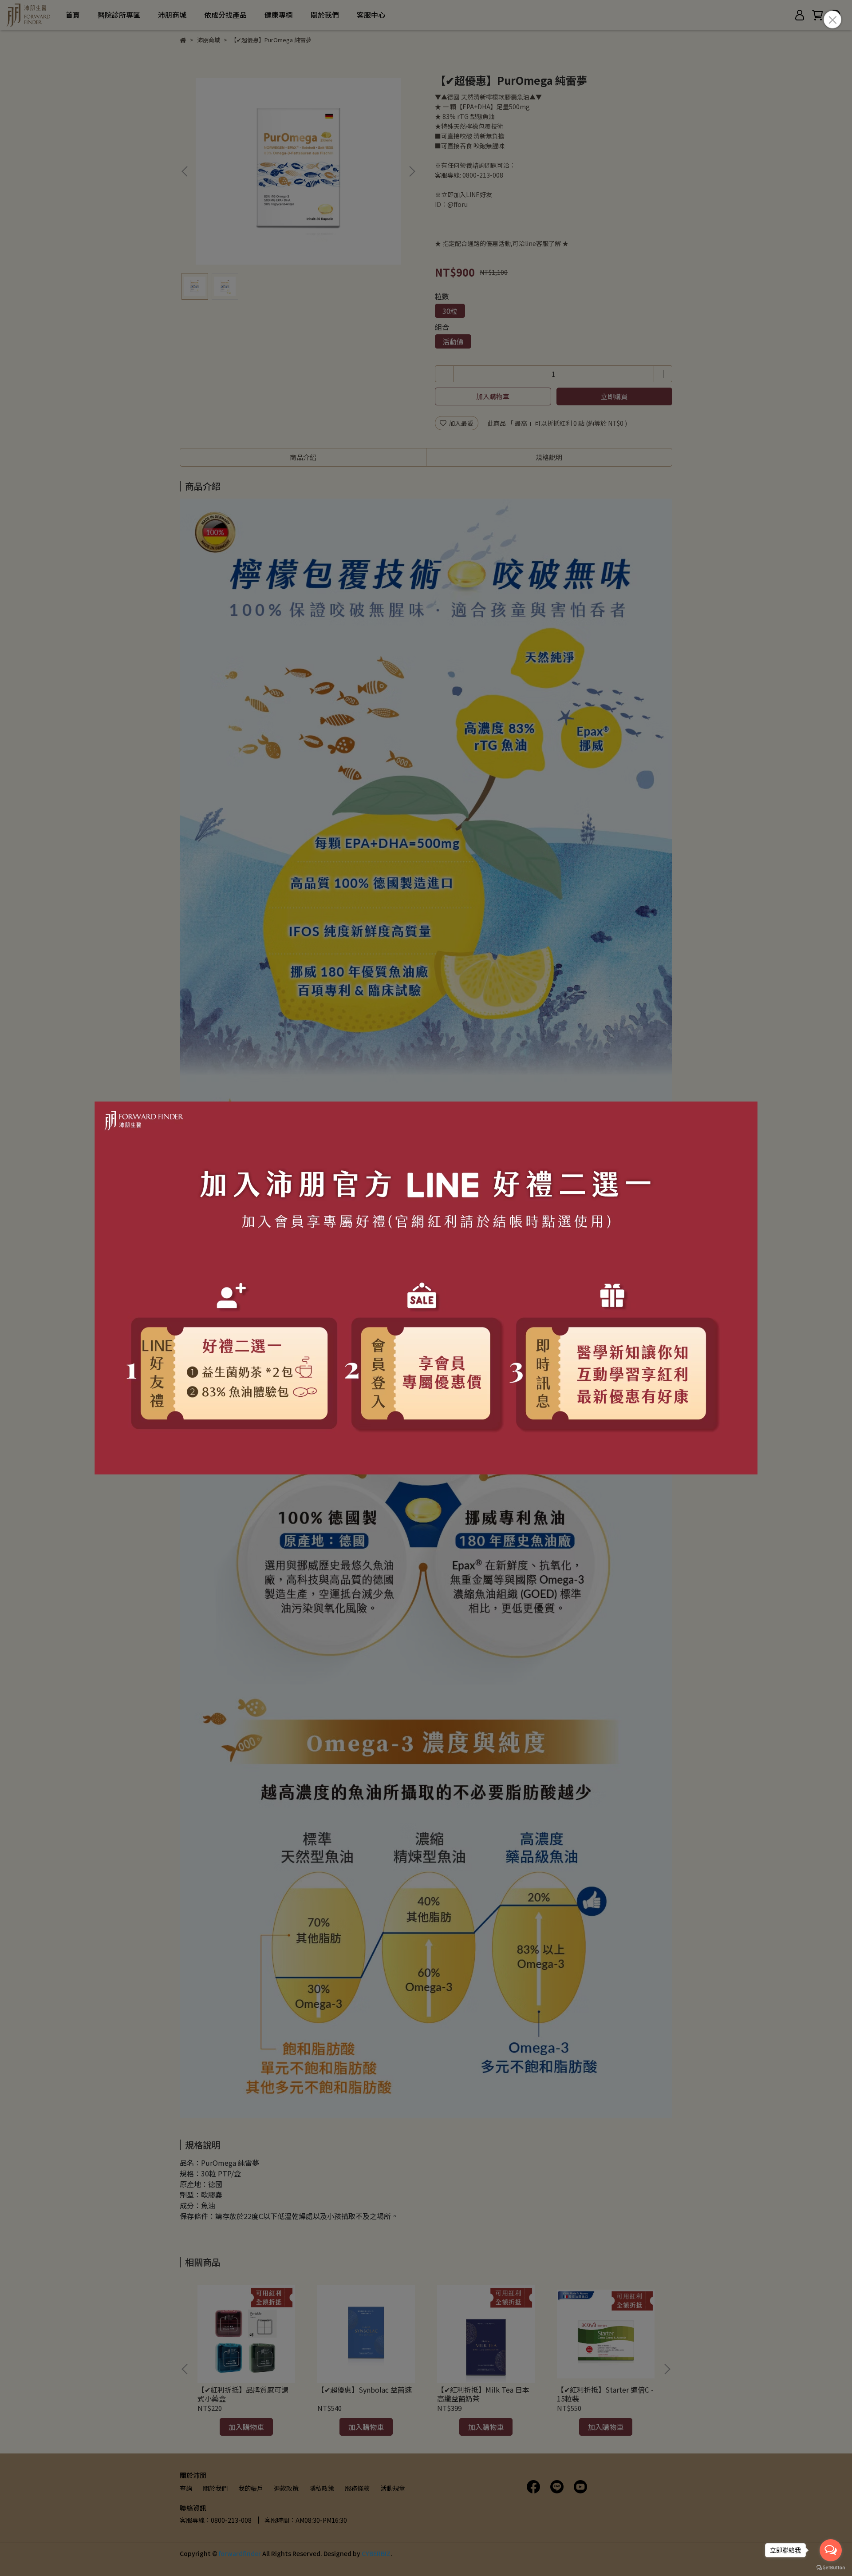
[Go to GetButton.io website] (831, 2567)
